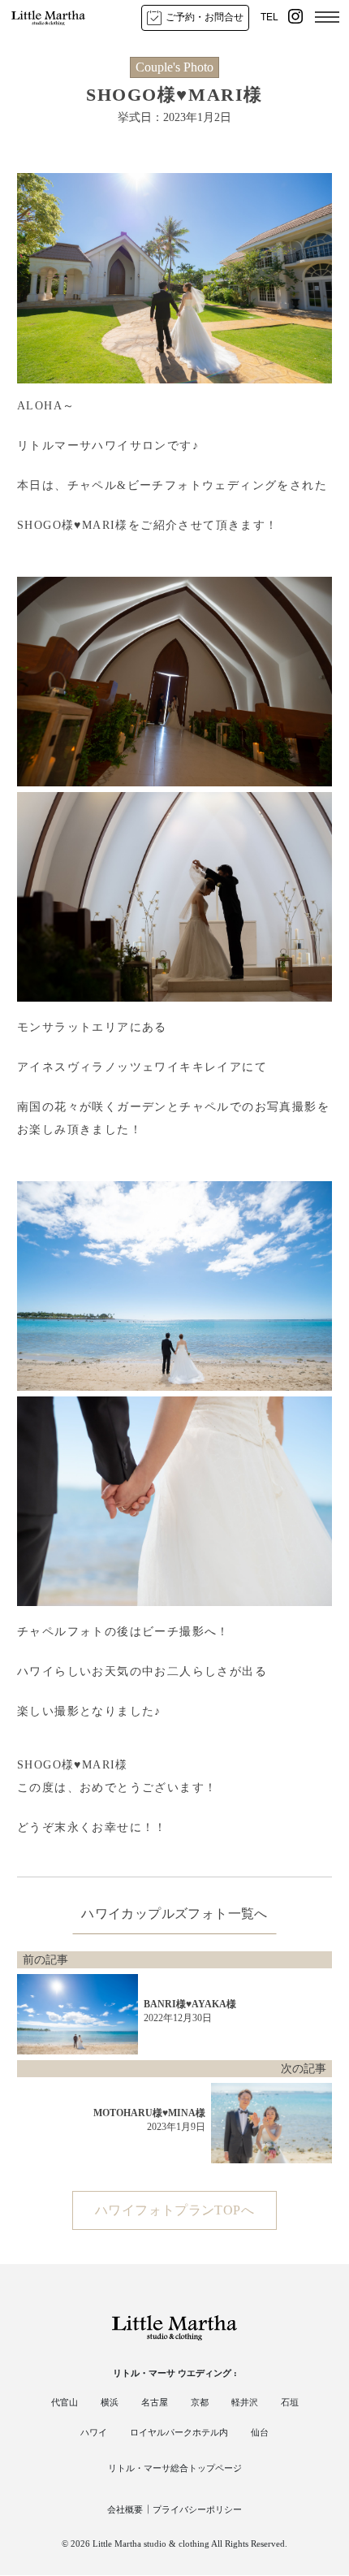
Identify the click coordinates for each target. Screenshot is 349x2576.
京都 (200, 2402)
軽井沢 (245, 2402)
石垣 (290, 2402)
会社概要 (125, 2509)
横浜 (110, 2402)
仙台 (260, 2432)
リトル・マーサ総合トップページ (175, 2468)
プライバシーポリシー (197, 2509)
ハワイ (94, 2432)
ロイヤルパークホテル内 (179, 2432)
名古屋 (155, 2402)
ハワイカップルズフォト (154, 1914)
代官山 (65, 2402)
